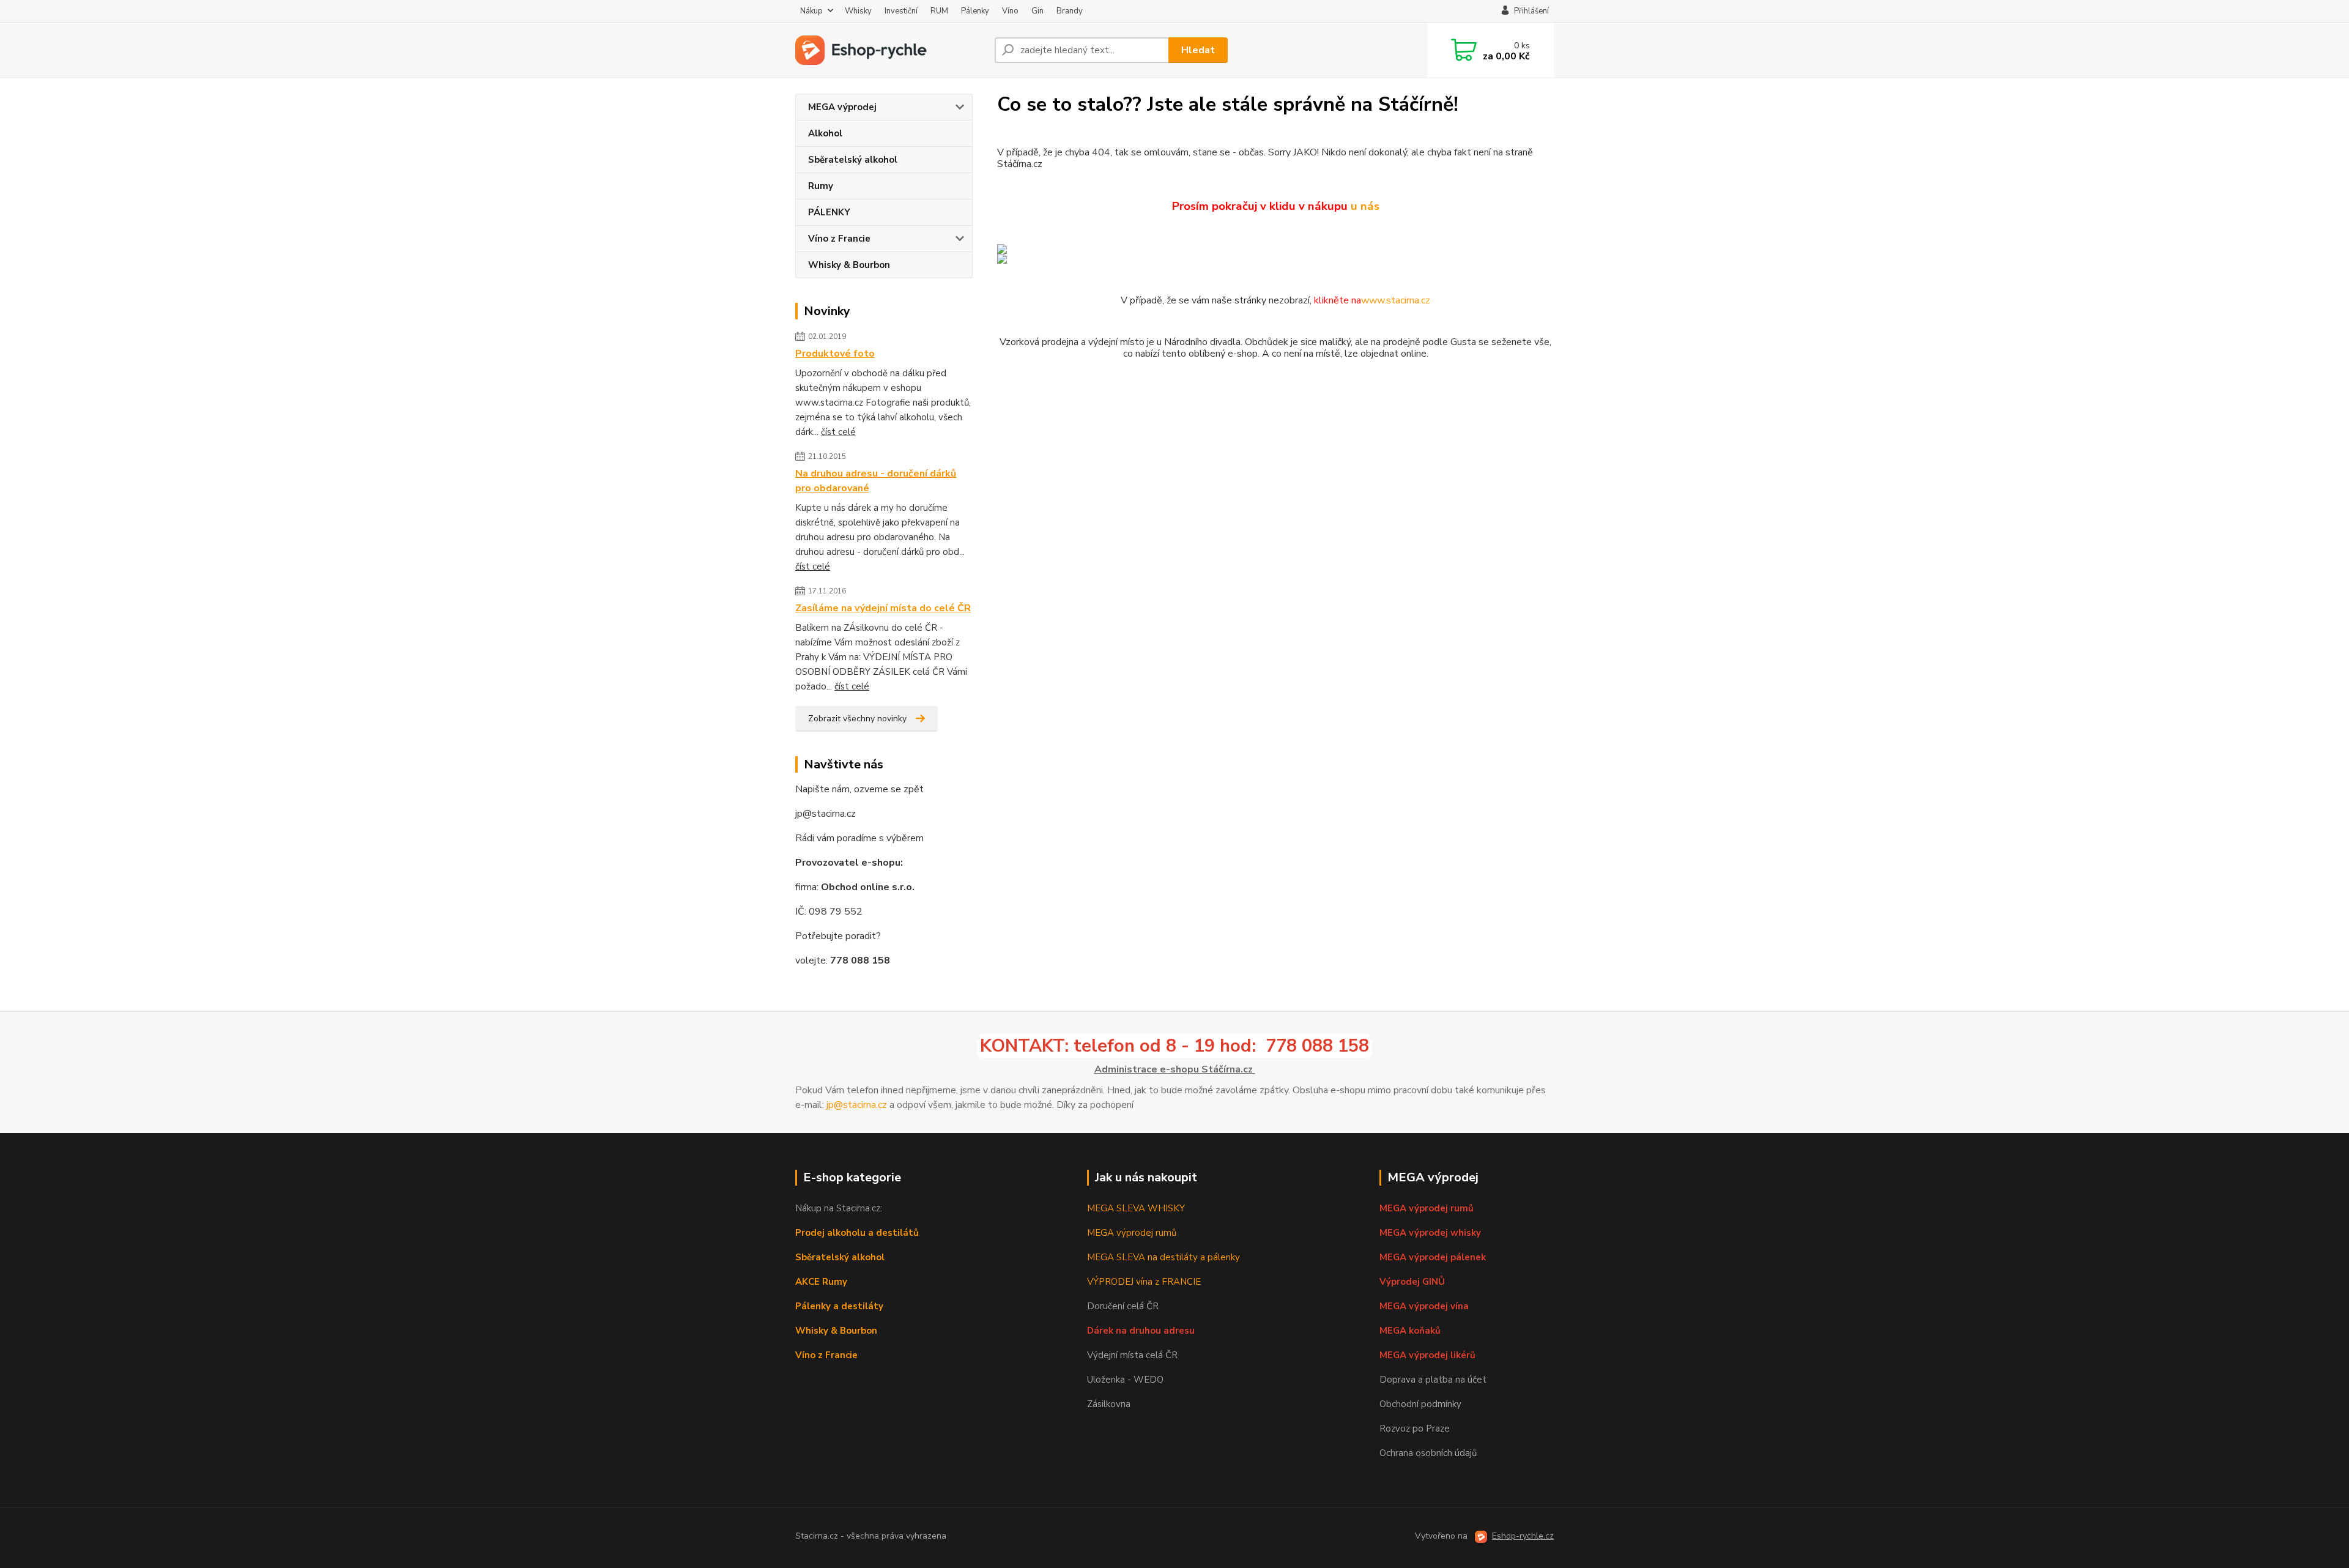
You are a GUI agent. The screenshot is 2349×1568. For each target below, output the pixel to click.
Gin (1037, 11)
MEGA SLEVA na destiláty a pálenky (1163, 1257)
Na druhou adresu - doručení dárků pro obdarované (876, 481)
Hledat (1198, 50)
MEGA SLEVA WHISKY (1136, 1208)
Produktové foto (835, 354)
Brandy (1070, 11)
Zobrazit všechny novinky (857, 719)
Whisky (858, 11)
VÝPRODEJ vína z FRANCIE (1144, 1282)
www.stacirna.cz (1396, 300)
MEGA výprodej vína (1424, 1306)
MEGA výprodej (842, 107)
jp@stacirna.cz (857, 1105)
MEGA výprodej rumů (1132, 1233)
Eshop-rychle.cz (1523, 1536)
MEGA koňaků (1410, 1331)
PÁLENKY (829, 212)
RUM (939, 11)
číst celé (838, 432)
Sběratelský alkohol (853, 160)
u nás (1365, 206)
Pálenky (975, 11)
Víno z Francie (839, 239)
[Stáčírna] (1275, 254)
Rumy (821, 186)
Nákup (811, 11)
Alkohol (825, 133)
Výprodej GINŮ (1412, 1282)
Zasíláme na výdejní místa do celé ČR (883, 608)
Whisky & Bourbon (849, 265)
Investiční (901, 11)
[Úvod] (890, 50)
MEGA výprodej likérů (1427, 1355)
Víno (1010, 11)
